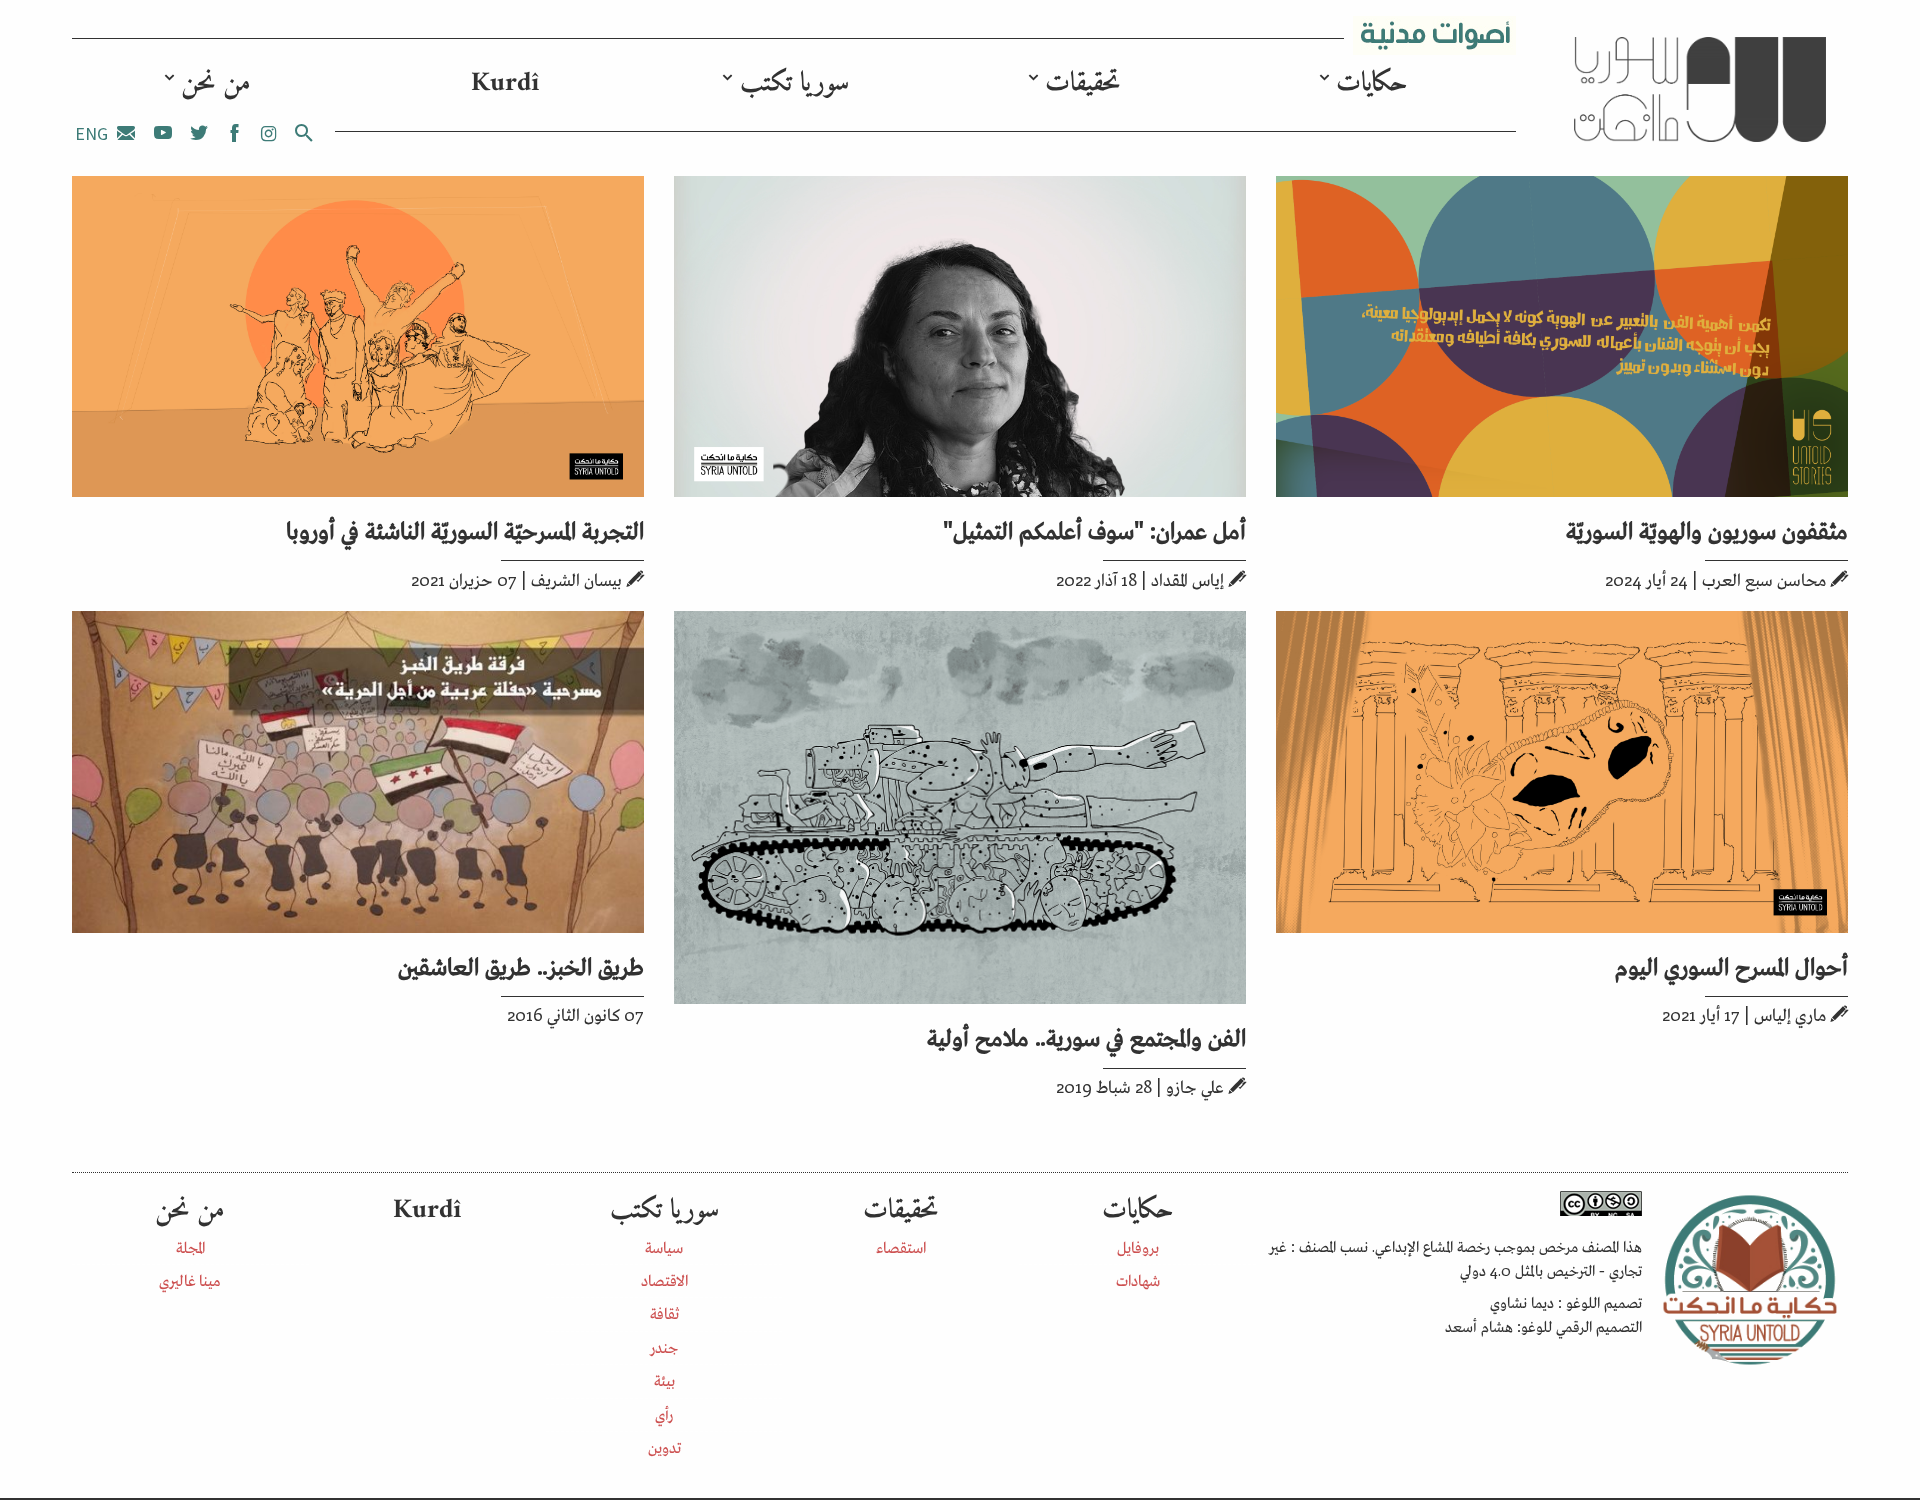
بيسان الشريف (576, 579)
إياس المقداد (1187, 579)
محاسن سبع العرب (1764, 579)
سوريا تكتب (794, 83)
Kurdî (505, 83)
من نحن (216, 83)
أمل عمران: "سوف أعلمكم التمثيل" (1094, 528)
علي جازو (1195, 1086)
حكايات (1371, 83)
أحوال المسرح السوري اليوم (1731, 964)
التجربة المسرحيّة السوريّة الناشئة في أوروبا (465, 528)
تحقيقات (1082, 83)
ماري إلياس (1790, 1014)
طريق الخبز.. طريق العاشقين (521, 964)
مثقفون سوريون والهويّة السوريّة (1707, 528)
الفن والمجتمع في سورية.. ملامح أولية (1086, 1035)
